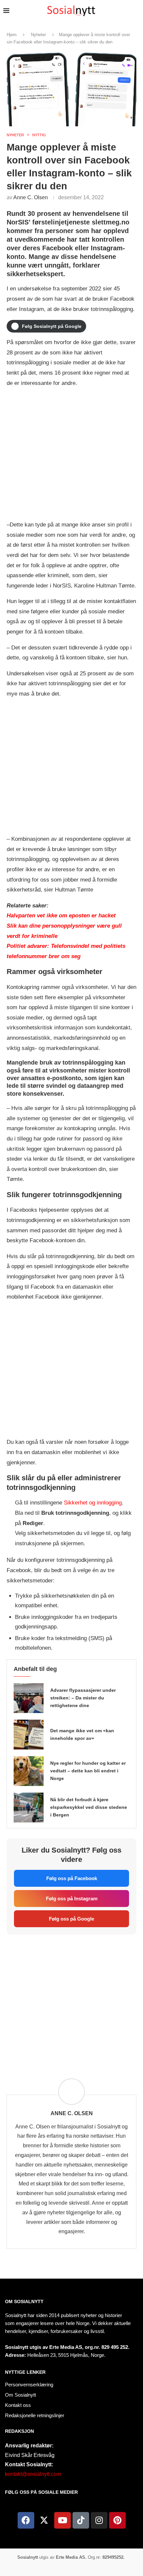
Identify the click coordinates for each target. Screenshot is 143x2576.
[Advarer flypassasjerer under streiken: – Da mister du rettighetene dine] (29, 1698)
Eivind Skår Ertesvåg (30, 2455)
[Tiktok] (81, 2520)
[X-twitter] (44, 2520)
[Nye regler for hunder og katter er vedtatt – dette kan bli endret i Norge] (29, 1771)
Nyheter (38, 35)
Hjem (12, 35)
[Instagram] (99, 2520)
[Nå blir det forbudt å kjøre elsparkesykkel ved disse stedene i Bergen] (29, 1808)
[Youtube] (63, 2520)
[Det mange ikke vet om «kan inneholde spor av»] (29, 1735)
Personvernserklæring (29, 2385)
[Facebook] (26, 2520)
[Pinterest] (117, 2520)
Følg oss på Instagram (72, 1899)
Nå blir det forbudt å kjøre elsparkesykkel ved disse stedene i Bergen (89, 1807)
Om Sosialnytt (24, 2301)
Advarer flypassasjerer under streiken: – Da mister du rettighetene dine (83, 1698)
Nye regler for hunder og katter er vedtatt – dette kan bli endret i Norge (88, 1771)
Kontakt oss (18, 2405)
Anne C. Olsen (31, 197)
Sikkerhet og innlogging (93, 1503)
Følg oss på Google (71, 1919)
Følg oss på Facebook (72, 1878)
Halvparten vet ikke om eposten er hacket (61, 916)
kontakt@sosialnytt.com (33, 2474)
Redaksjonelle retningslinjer (35, 2415)
